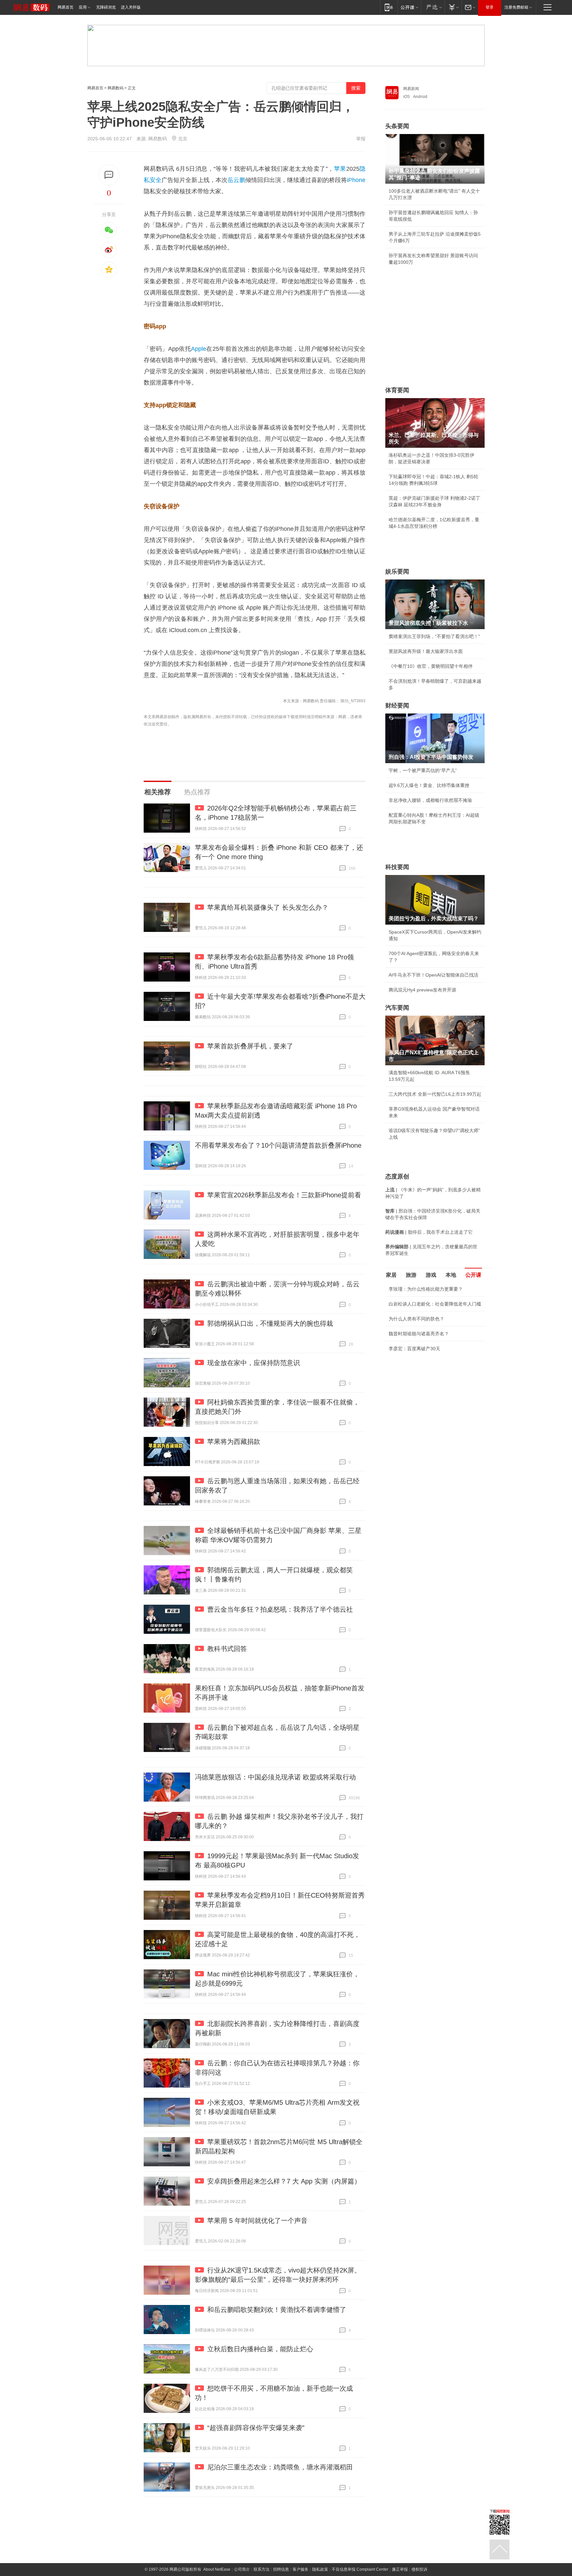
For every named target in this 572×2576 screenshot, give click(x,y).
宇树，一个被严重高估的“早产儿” (423, 770)
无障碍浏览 (106, 7)
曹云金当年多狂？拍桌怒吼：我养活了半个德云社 (280, 1609)
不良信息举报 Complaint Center (360, 2569)
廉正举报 (400, 2569)
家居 (391, 1275)
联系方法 (262, 2569)
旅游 (411, 1275)
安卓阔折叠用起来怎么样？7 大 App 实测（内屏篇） (284, 2181)
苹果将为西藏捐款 (234, 1442)
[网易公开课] (409, 7)
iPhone (356, 180)
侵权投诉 (419, 2569)
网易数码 (116, 88)
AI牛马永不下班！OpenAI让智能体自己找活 (433, 975)
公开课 (473, 1275)
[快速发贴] (109, 175)
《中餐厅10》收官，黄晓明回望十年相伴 (431, 666)
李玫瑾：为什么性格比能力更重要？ (426, 1289)
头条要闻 (397, 126)
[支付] (453, 7)
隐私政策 (320, 2569)
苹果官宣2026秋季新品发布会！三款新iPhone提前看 (284, 1195)
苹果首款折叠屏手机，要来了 (250, 1046)
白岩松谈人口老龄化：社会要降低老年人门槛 (435, 1304)
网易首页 (66, 7)
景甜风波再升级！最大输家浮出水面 (426, 651)
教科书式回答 (227, 1649)
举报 (361, 139)
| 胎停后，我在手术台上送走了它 (429, 1232)
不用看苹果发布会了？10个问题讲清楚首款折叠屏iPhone (278, 1145)
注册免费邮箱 (516, 7)
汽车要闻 (397, 1008)
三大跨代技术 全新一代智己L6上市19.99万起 (435, 1094)
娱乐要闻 (397, 572)
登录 (490, 7)
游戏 (431, 1275)
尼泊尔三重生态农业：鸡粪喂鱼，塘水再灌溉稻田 (280, 2467)
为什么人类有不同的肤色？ (416, 1319)
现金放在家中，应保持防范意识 (254, 1363)
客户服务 (301, 2569)
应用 (83, 7)
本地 (451, 1275)
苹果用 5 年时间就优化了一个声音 (257, 2221)
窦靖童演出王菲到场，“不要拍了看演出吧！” (434, 636)
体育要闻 (397, 390)
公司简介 (242, 2569)
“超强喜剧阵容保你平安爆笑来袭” (256, 2428)
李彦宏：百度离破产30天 (414, 1349)
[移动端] (389, 7)
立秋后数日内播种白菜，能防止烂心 (260, 2349)
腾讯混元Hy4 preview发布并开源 (422, 990)
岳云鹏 (236, 180)
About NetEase (217, 2569)
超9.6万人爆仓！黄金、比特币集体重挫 (429, 785)
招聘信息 (281, 2569)
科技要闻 (397, 867)
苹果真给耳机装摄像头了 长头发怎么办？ (268, 907)
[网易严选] (433, 7)
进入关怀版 (131, 7)
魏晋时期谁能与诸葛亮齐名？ (419, 1334)
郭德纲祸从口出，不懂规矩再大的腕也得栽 (270, 1323)
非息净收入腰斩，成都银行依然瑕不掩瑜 (430, 800)
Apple (199, 349)
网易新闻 (411, 89)
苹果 (340, 169)
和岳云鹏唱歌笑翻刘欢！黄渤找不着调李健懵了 (277, 2310)
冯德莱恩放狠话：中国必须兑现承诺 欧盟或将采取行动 (275, 1777)
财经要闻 (397, 706)
